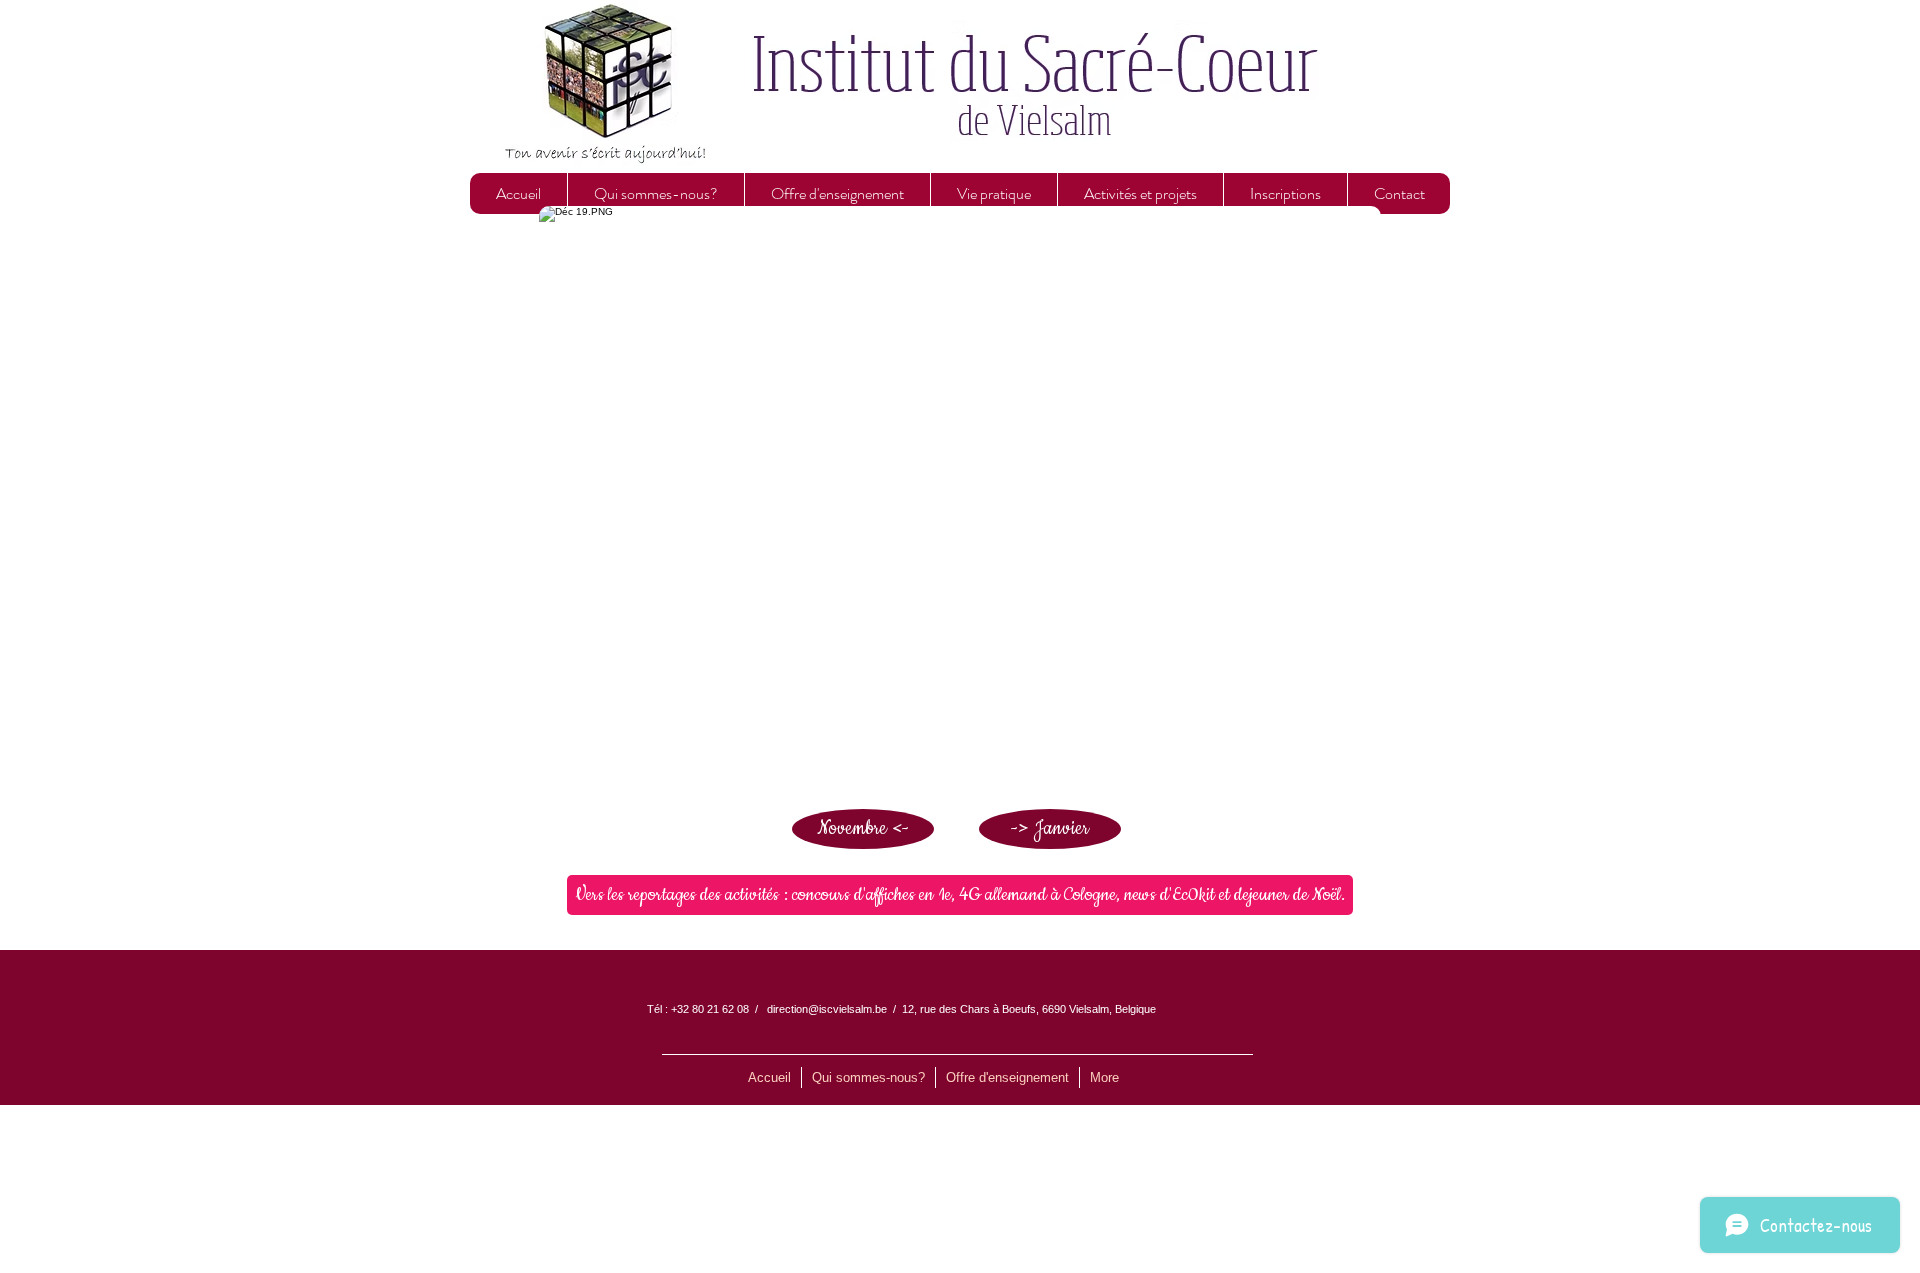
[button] (655, 193)
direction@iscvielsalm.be (827, 1009)
